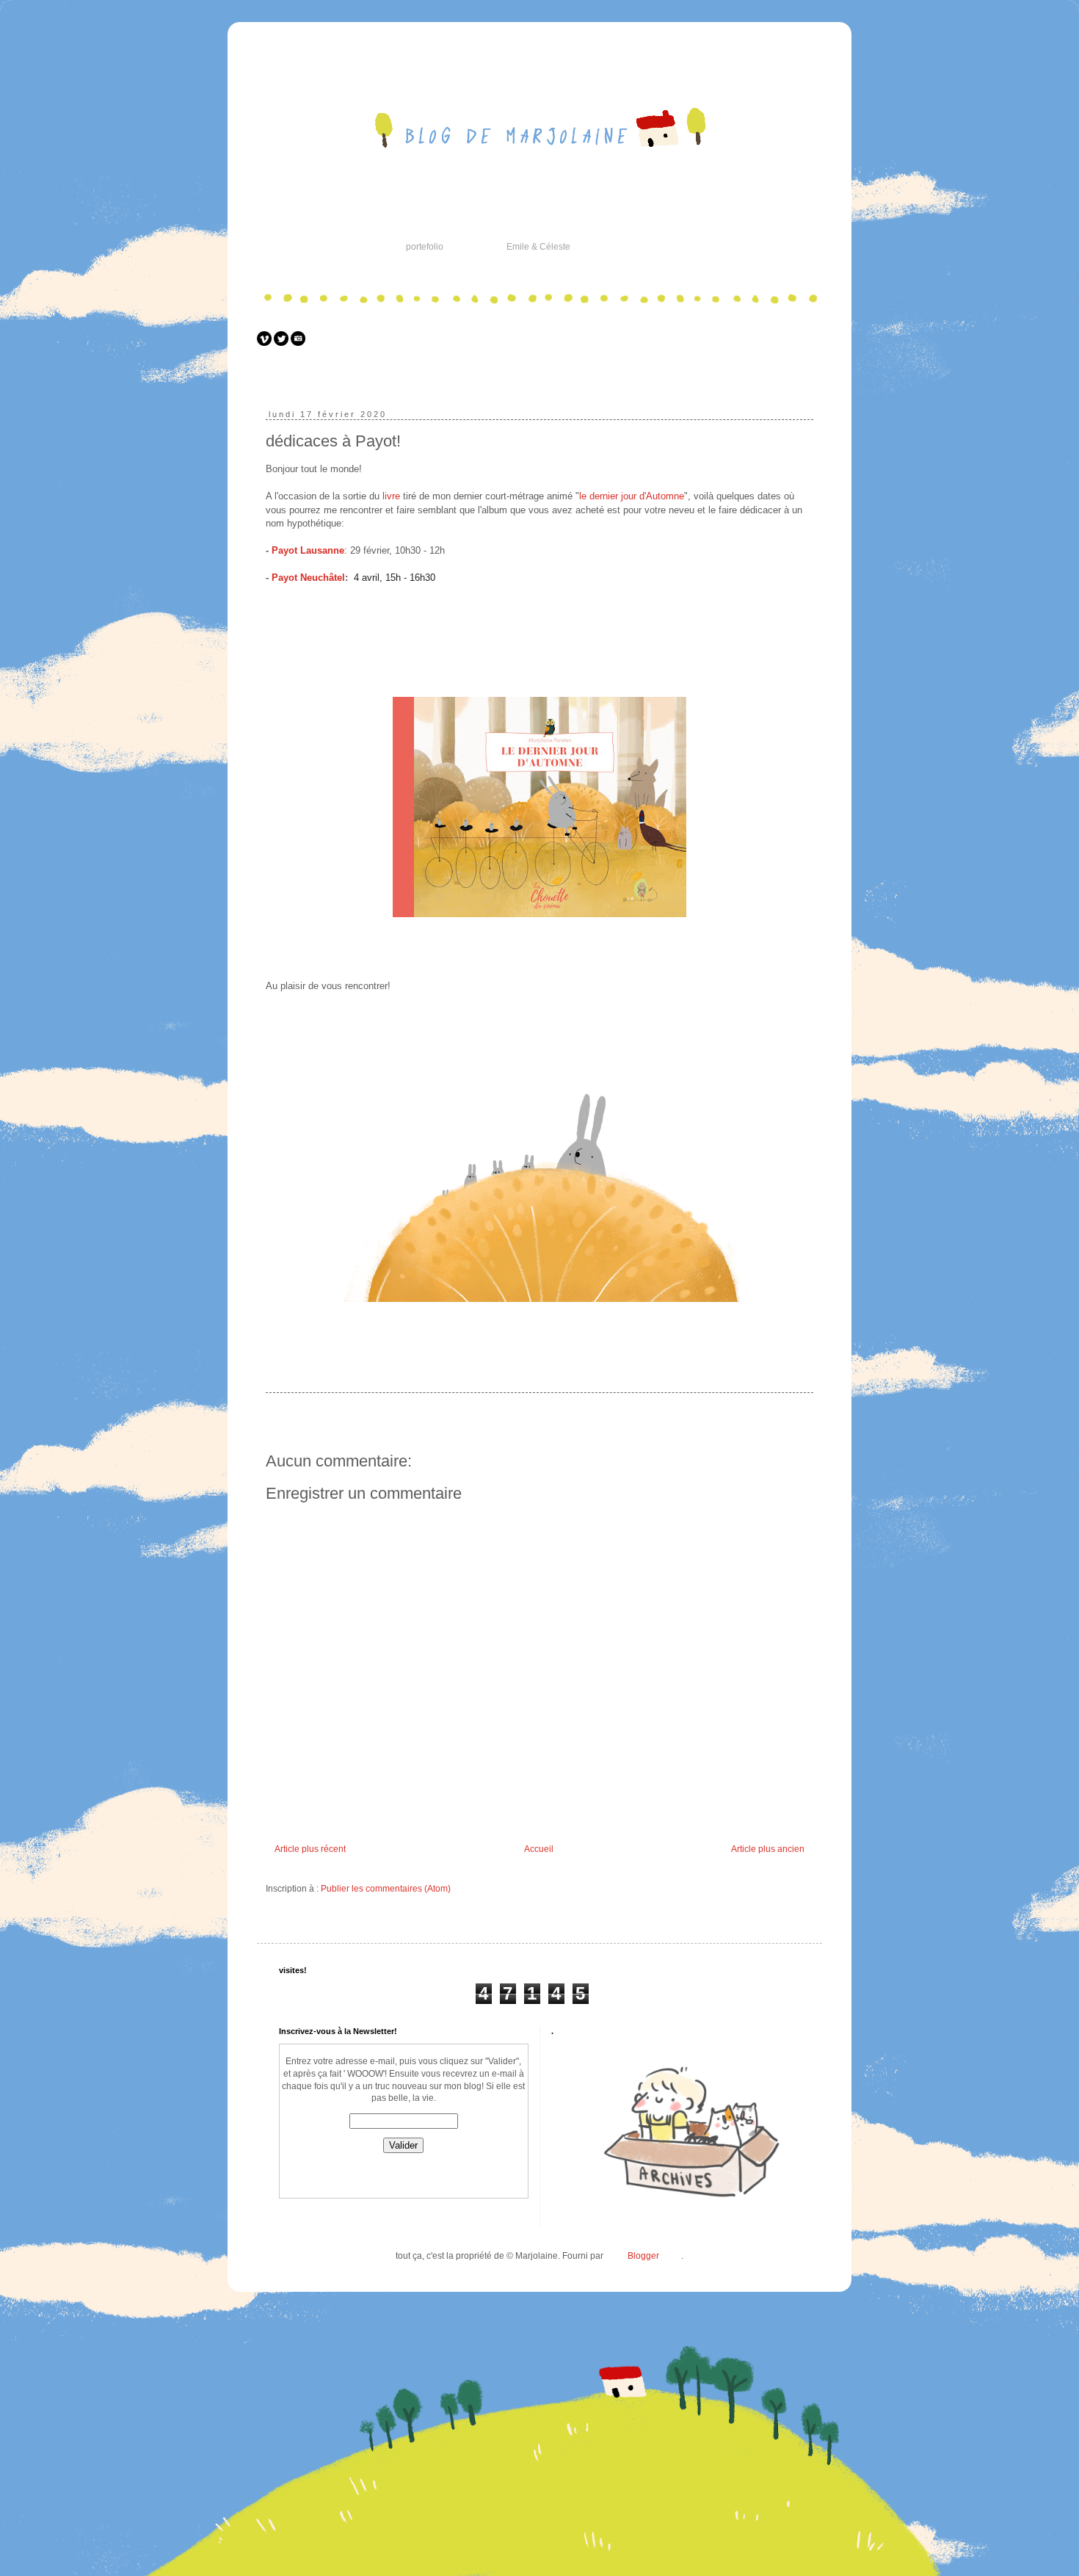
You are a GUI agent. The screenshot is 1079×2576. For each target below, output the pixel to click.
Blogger (643, 2256)
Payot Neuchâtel (308, 578)
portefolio (425, 247)
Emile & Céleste (538, 247)
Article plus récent (310, 1849)
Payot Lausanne (308, 550)
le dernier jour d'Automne (632, 496)
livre (390, 496)
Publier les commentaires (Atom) (386, 1889)
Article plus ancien (768, 1849)
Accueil (539, 1849)
